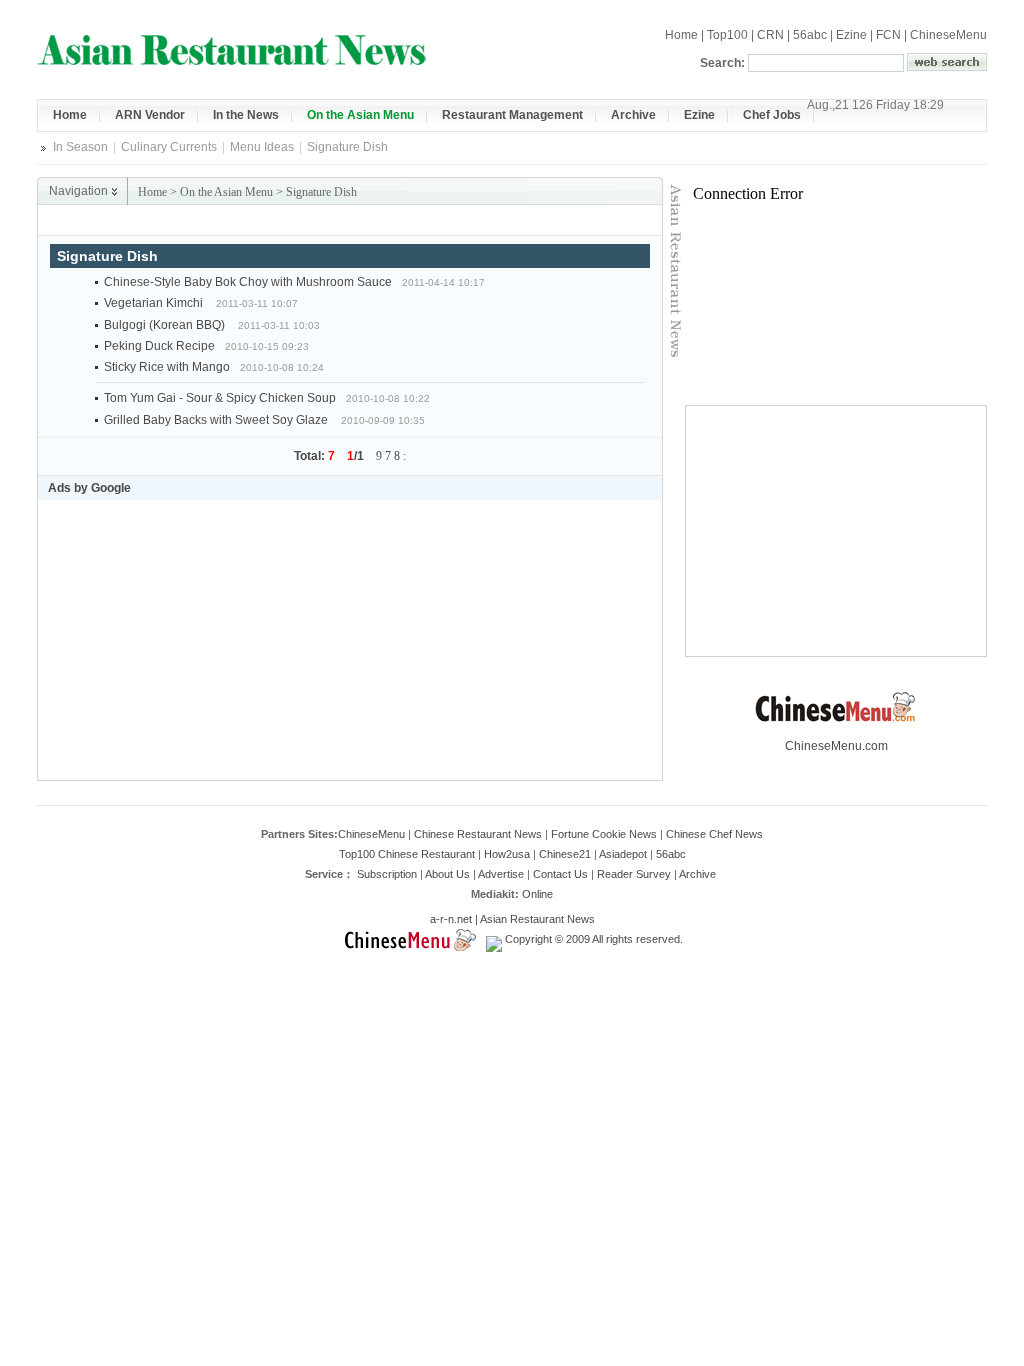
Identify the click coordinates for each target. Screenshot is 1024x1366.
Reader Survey (634, 874)
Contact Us (560, 874)
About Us (447, 874)
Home (681, 35)
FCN (888, 35)
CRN (770, 35)
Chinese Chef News (714, 834)
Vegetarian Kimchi (155, 303)
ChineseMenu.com (836, 746)
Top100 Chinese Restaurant (407, 854)
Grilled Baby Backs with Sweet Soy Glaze (217, 420)
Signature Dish (321, 192)
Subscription (387, 874)
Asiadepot (623, 854)
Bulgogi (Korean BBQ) (166, 325)
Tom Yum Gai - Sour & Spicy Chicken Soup (220, 398)
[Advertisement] (428, 220)
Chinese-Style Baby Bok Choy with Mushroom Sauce (248, 282)
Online (537, 894)
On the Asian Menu (226, 192)
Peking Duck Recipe (159, 346)
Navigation (78, 191)
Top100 (727, 35)
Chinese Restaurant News (478, 834)
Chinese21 (565, 854)
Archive (697, 874)
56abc (810, 35)
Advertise (501, 874)
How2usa (507, 854)
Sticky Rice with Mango (167, 367)
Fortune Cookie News (604, 834)
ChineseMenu (948, 35)
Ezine (851, 35)
